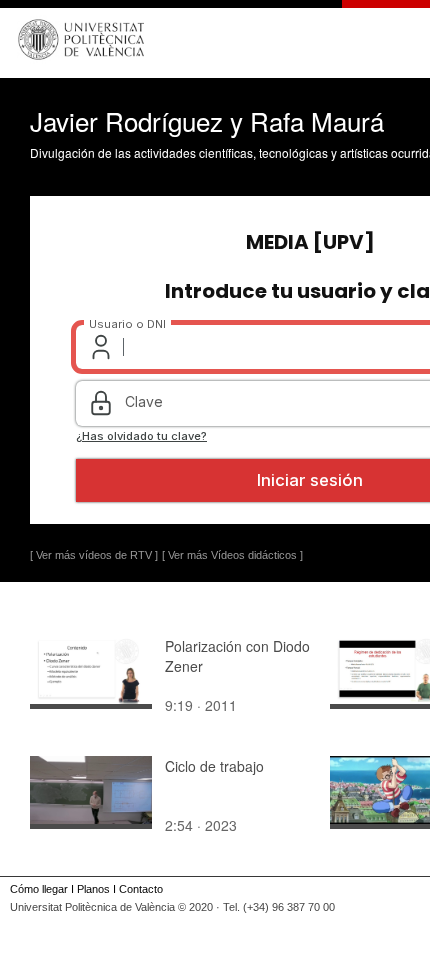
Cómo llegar (39, 889)
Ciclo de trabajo (214, 766)
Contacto (141, 889)
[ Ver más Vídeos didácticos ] (232, 555)
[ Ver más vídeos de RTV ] (94, 555)
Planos (93, 889)
